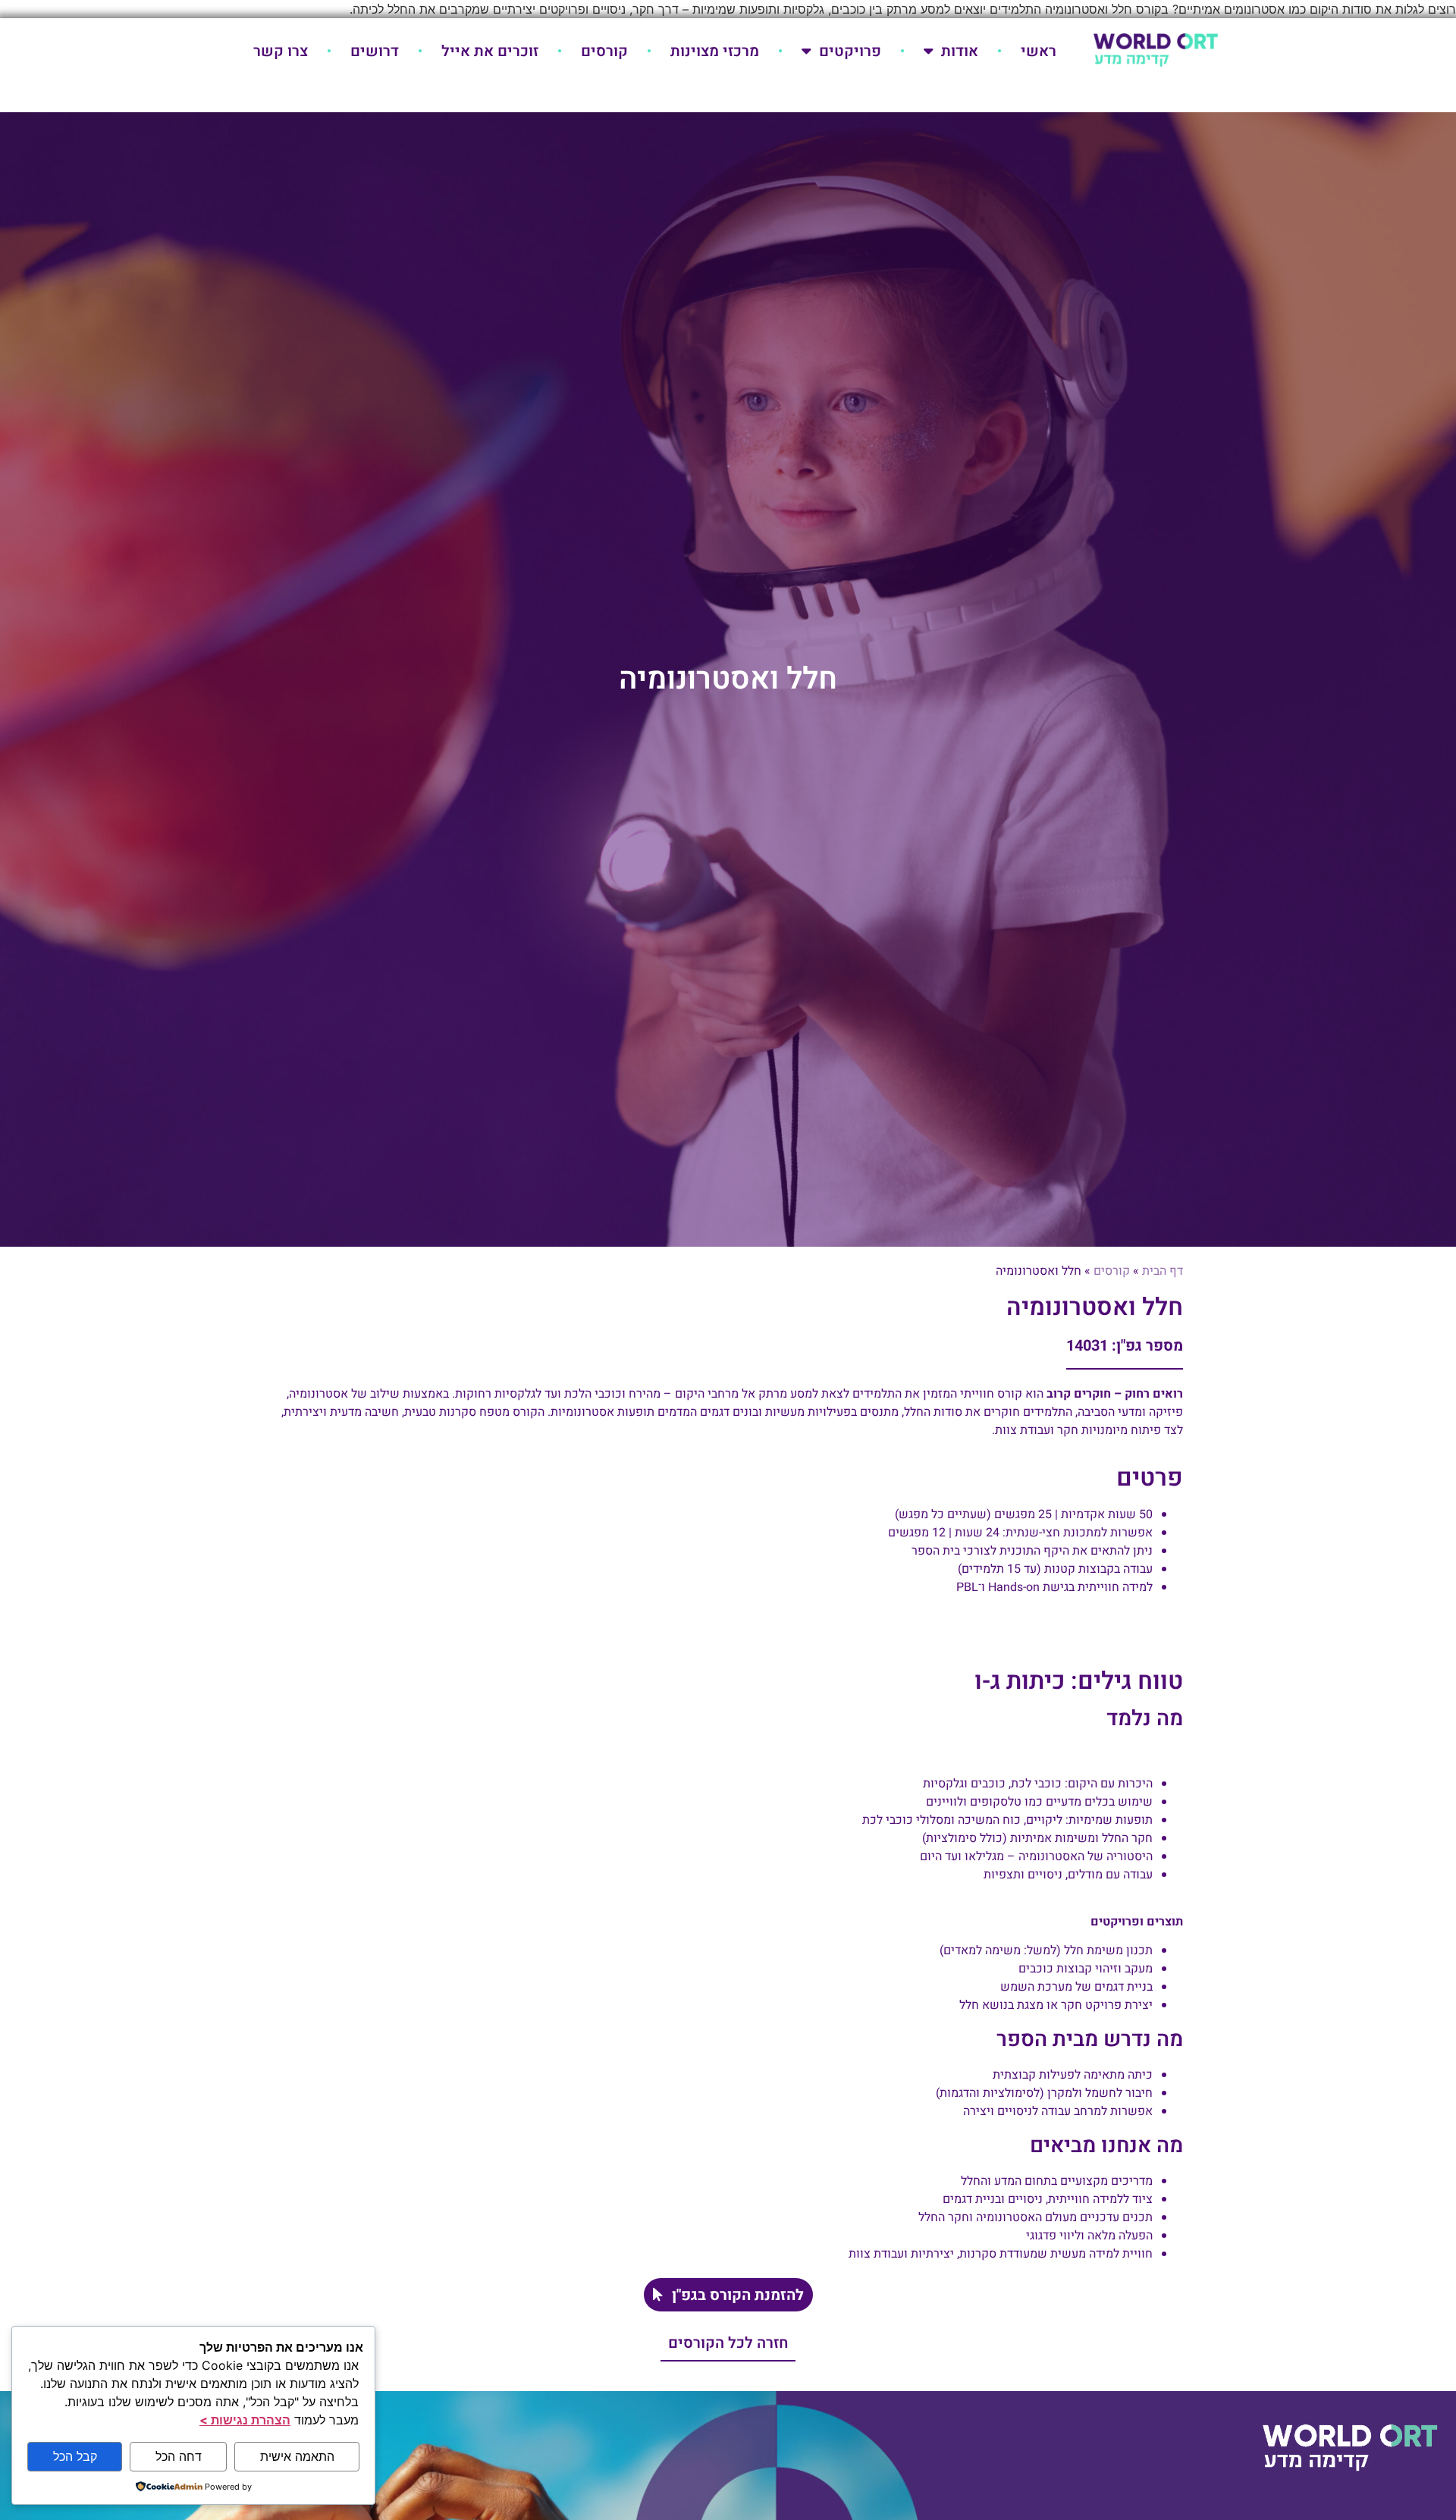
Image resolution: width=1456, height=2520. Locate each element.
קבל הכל (75, 2456)
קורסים (604, 51)
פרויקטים (850, 51)
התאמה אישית (297, 2456)
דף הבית (1163, 1271)
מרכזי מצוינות (715, 51)
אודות (960, 51)
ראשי (1039, 51)
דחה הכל (179, 2456)
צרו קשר (281, 51)
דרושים (375, 51)
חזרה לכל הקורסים (728, 2343)
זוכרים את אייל (490, 51)
